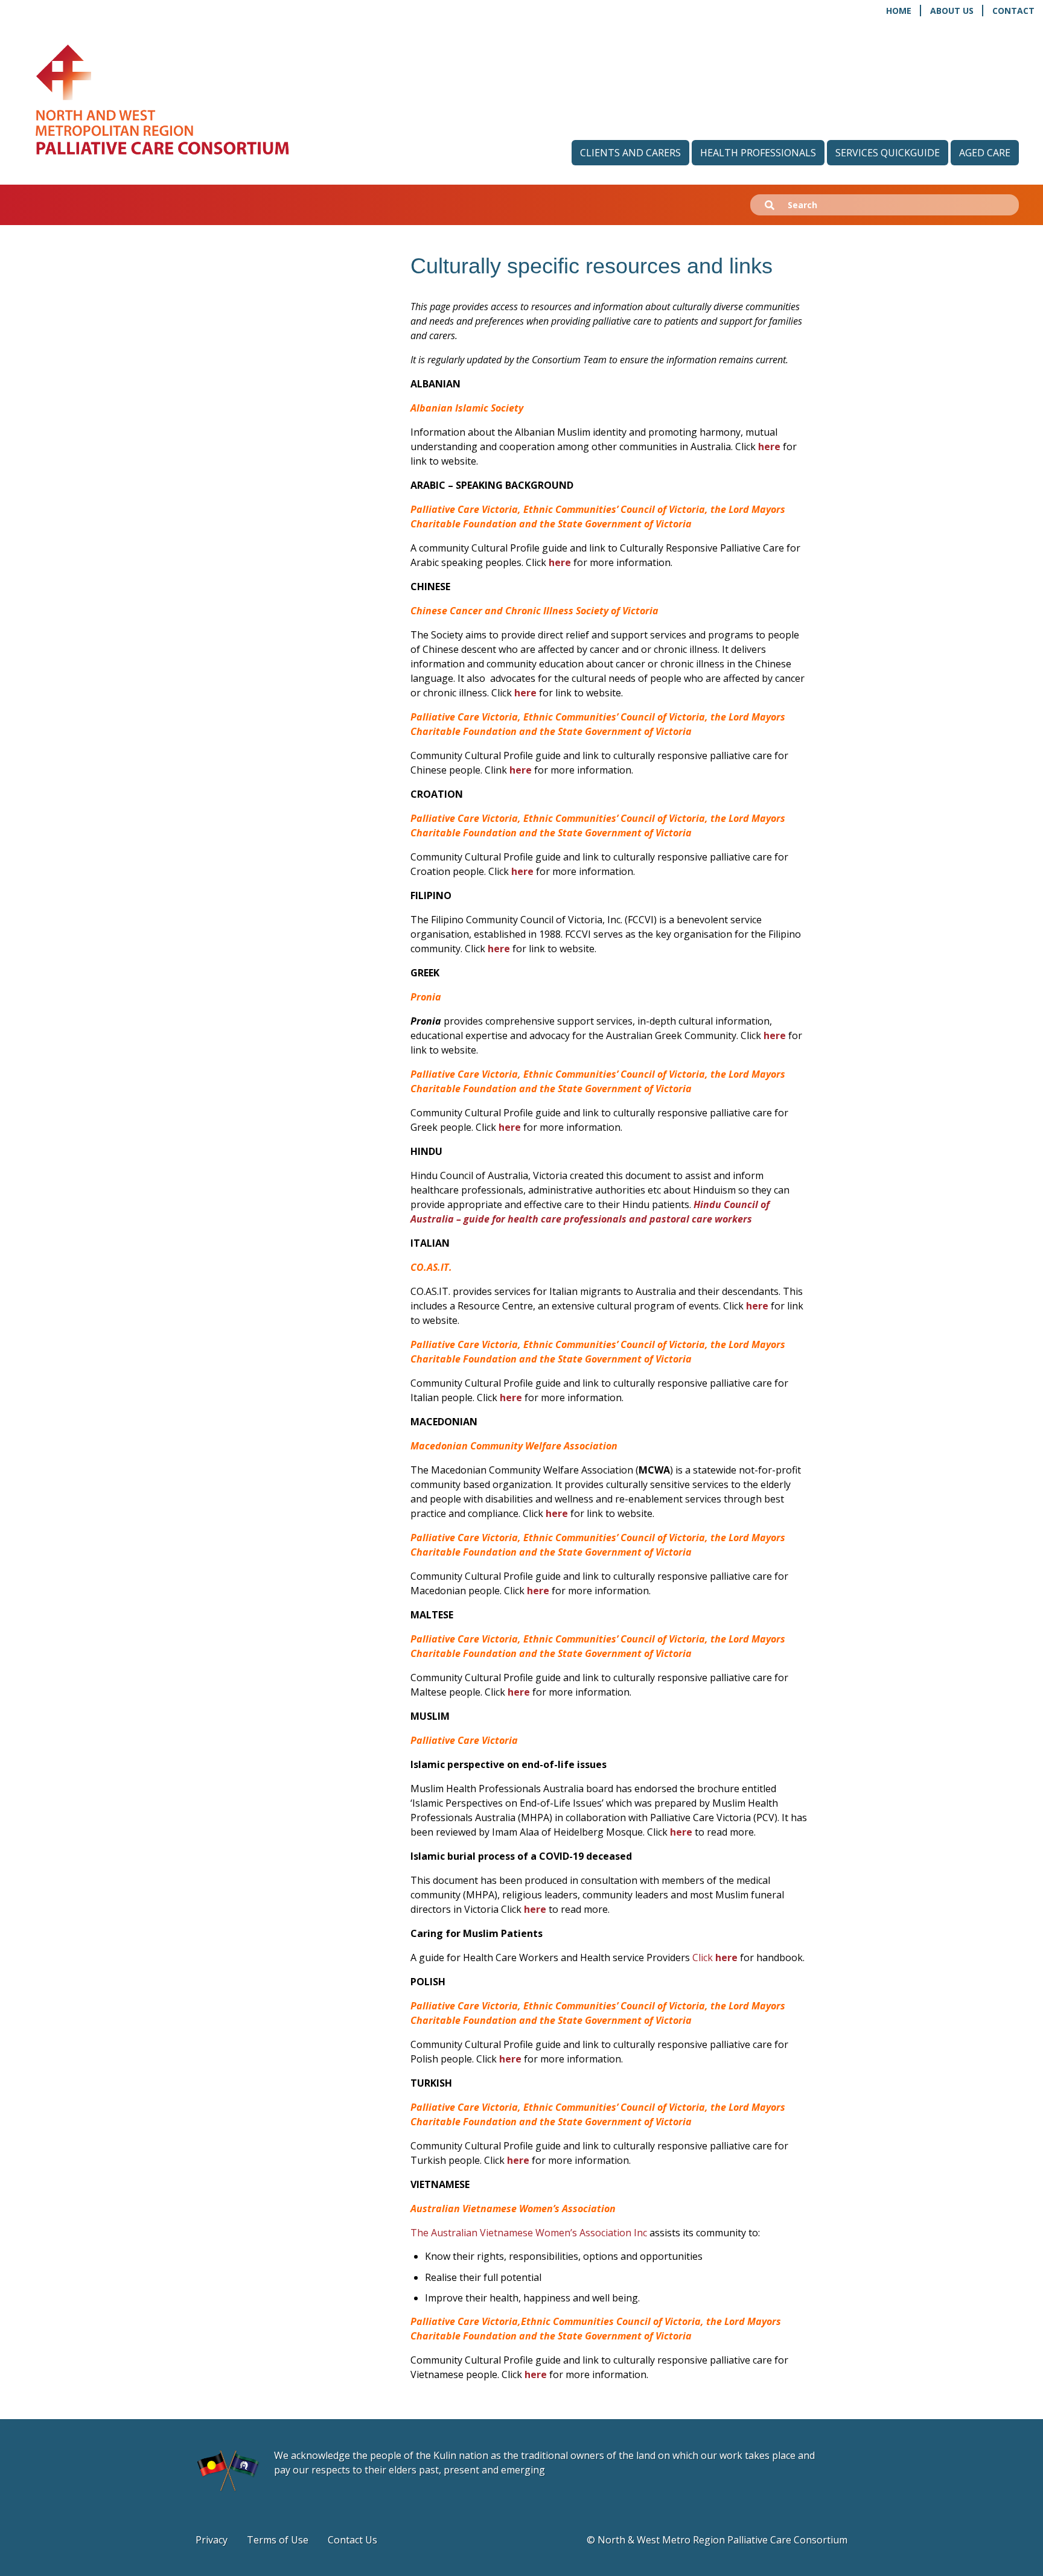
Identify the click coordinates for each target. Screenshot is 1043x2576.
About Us (952, 11)
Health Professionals (758, 153)
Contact (1013, 11)
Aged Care (985, 153)
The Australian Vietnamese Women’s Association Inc (529, 2233)
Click (715, 1957)
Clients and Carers (630, 153)
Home (899, 11)
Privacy (212, 2540)
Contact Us (352, 2540)
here (769, 447)
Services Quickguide (888, 153)
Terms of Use (278, 2540)
